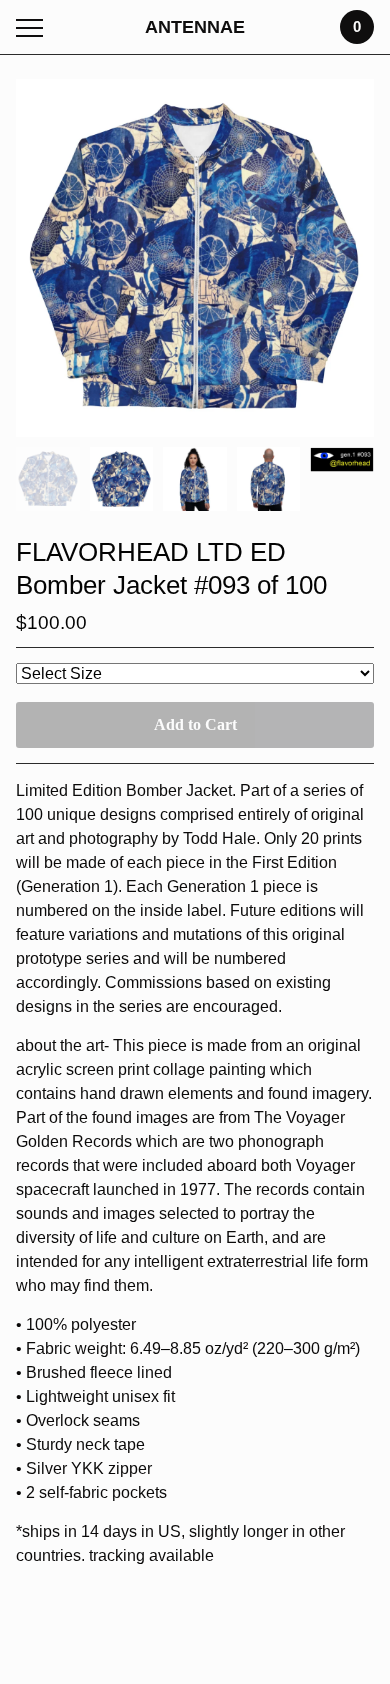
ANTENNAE (195, 27)
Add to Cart (195, 724)
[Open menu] (33, 27)
